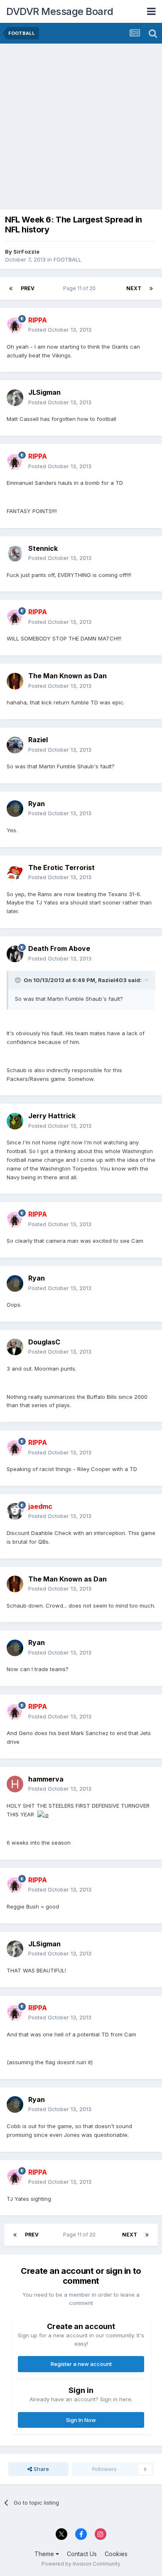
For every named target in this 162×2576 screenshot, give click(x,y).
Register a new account (81, 2364)
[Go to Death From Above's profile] (15, 954)
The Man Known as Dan (67, 676)
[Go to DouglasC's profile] (15, 1347)
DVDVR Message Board (60, 11)
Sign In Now (81, 2420)
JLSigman (44, 392)
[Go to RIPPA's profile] (15, 325)
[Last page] (151, 288)
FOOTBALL (67, 259)
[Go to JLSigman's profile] (15, 398)
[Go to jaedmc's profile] (15, 1511)
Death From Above (59, 948)
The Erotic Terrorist (61, 868)
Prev (28, 288)
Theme (45, 2554)
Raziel (38, 740)
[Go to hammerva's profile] (15, 1784)
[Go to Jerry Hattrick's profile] (15, 1121)
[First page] (11, 288)
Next (134, 288)
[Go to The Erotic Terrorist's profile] (15, 873)
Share (40, 2469)
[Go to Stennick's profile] (15, 553)
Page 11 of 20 (81, 288)
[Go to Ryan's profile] (15, 809)
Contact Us (82, 2554)
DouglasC (44, 1342)
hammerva (46, 1779)
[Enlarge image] (43, 1814)
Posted (60, 330)
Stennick (43, 548)
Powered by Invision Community (81, 2564)
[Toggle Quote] (19, 980)
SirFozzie (26, 252)
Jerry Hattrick (52, 1116)
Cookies (116, 2554)
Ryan (37, 804)
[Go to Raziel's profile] (15, 745)
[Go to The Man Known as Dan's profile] (15, 681)
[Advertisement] (81, 129)
